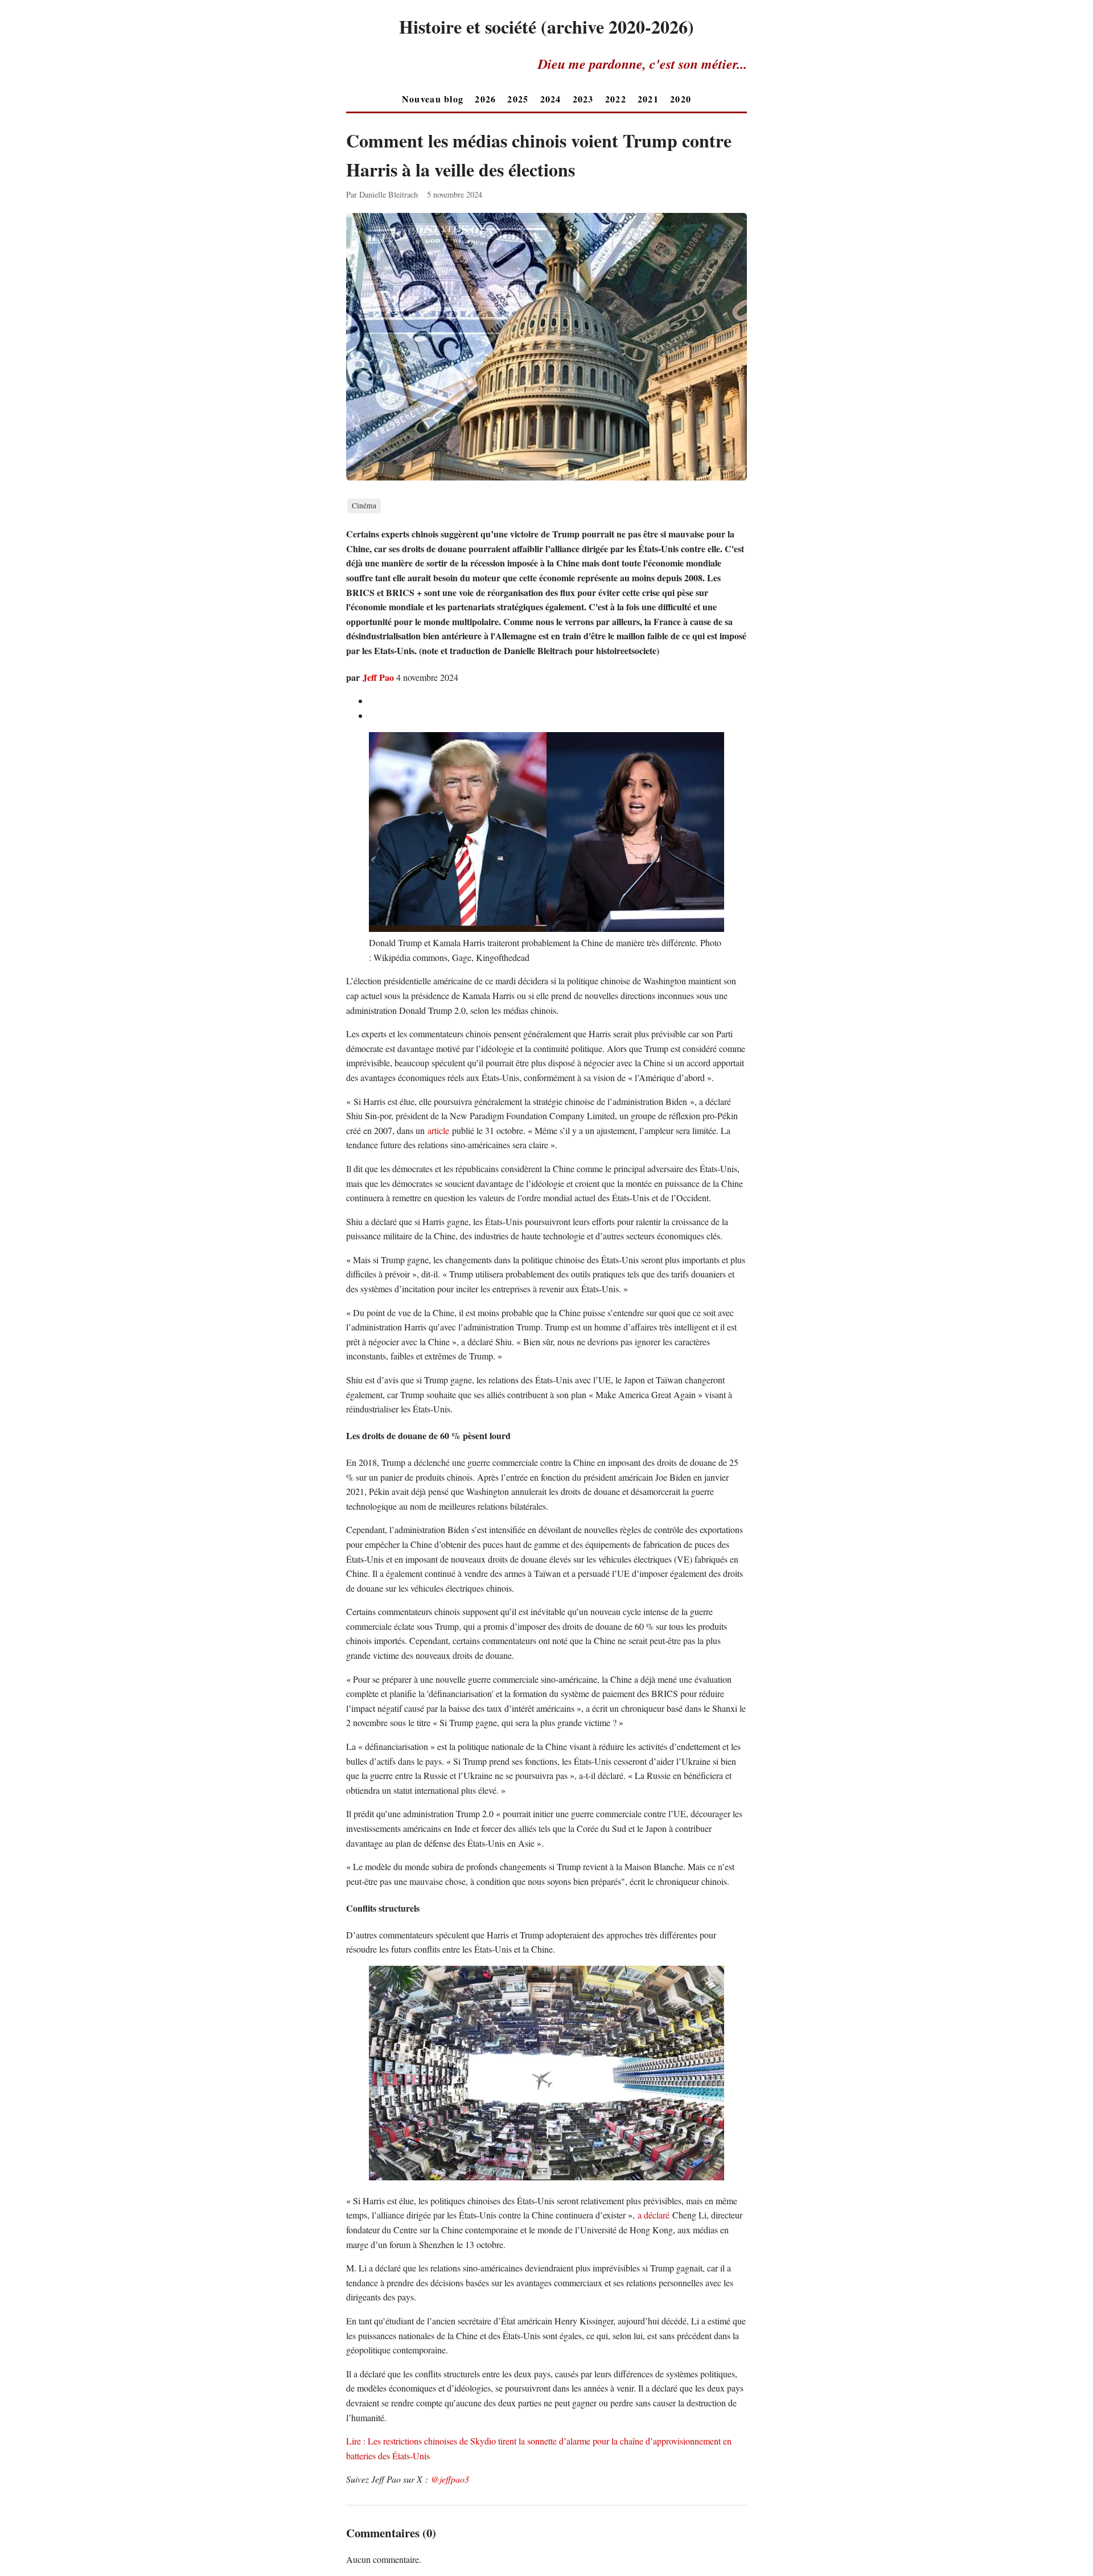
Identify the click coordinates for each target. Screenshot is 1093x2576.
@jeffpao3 (450, 2479)
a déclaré (654, 2215)
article (438, 1130)
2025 (518, 99)
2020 (681, 99)
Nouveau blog (433, 99)
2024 (551, 99)
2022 (616, 99)
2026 (485, 99)
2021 (648, 99)
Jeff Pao (378, 677)
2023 (583, 99)
